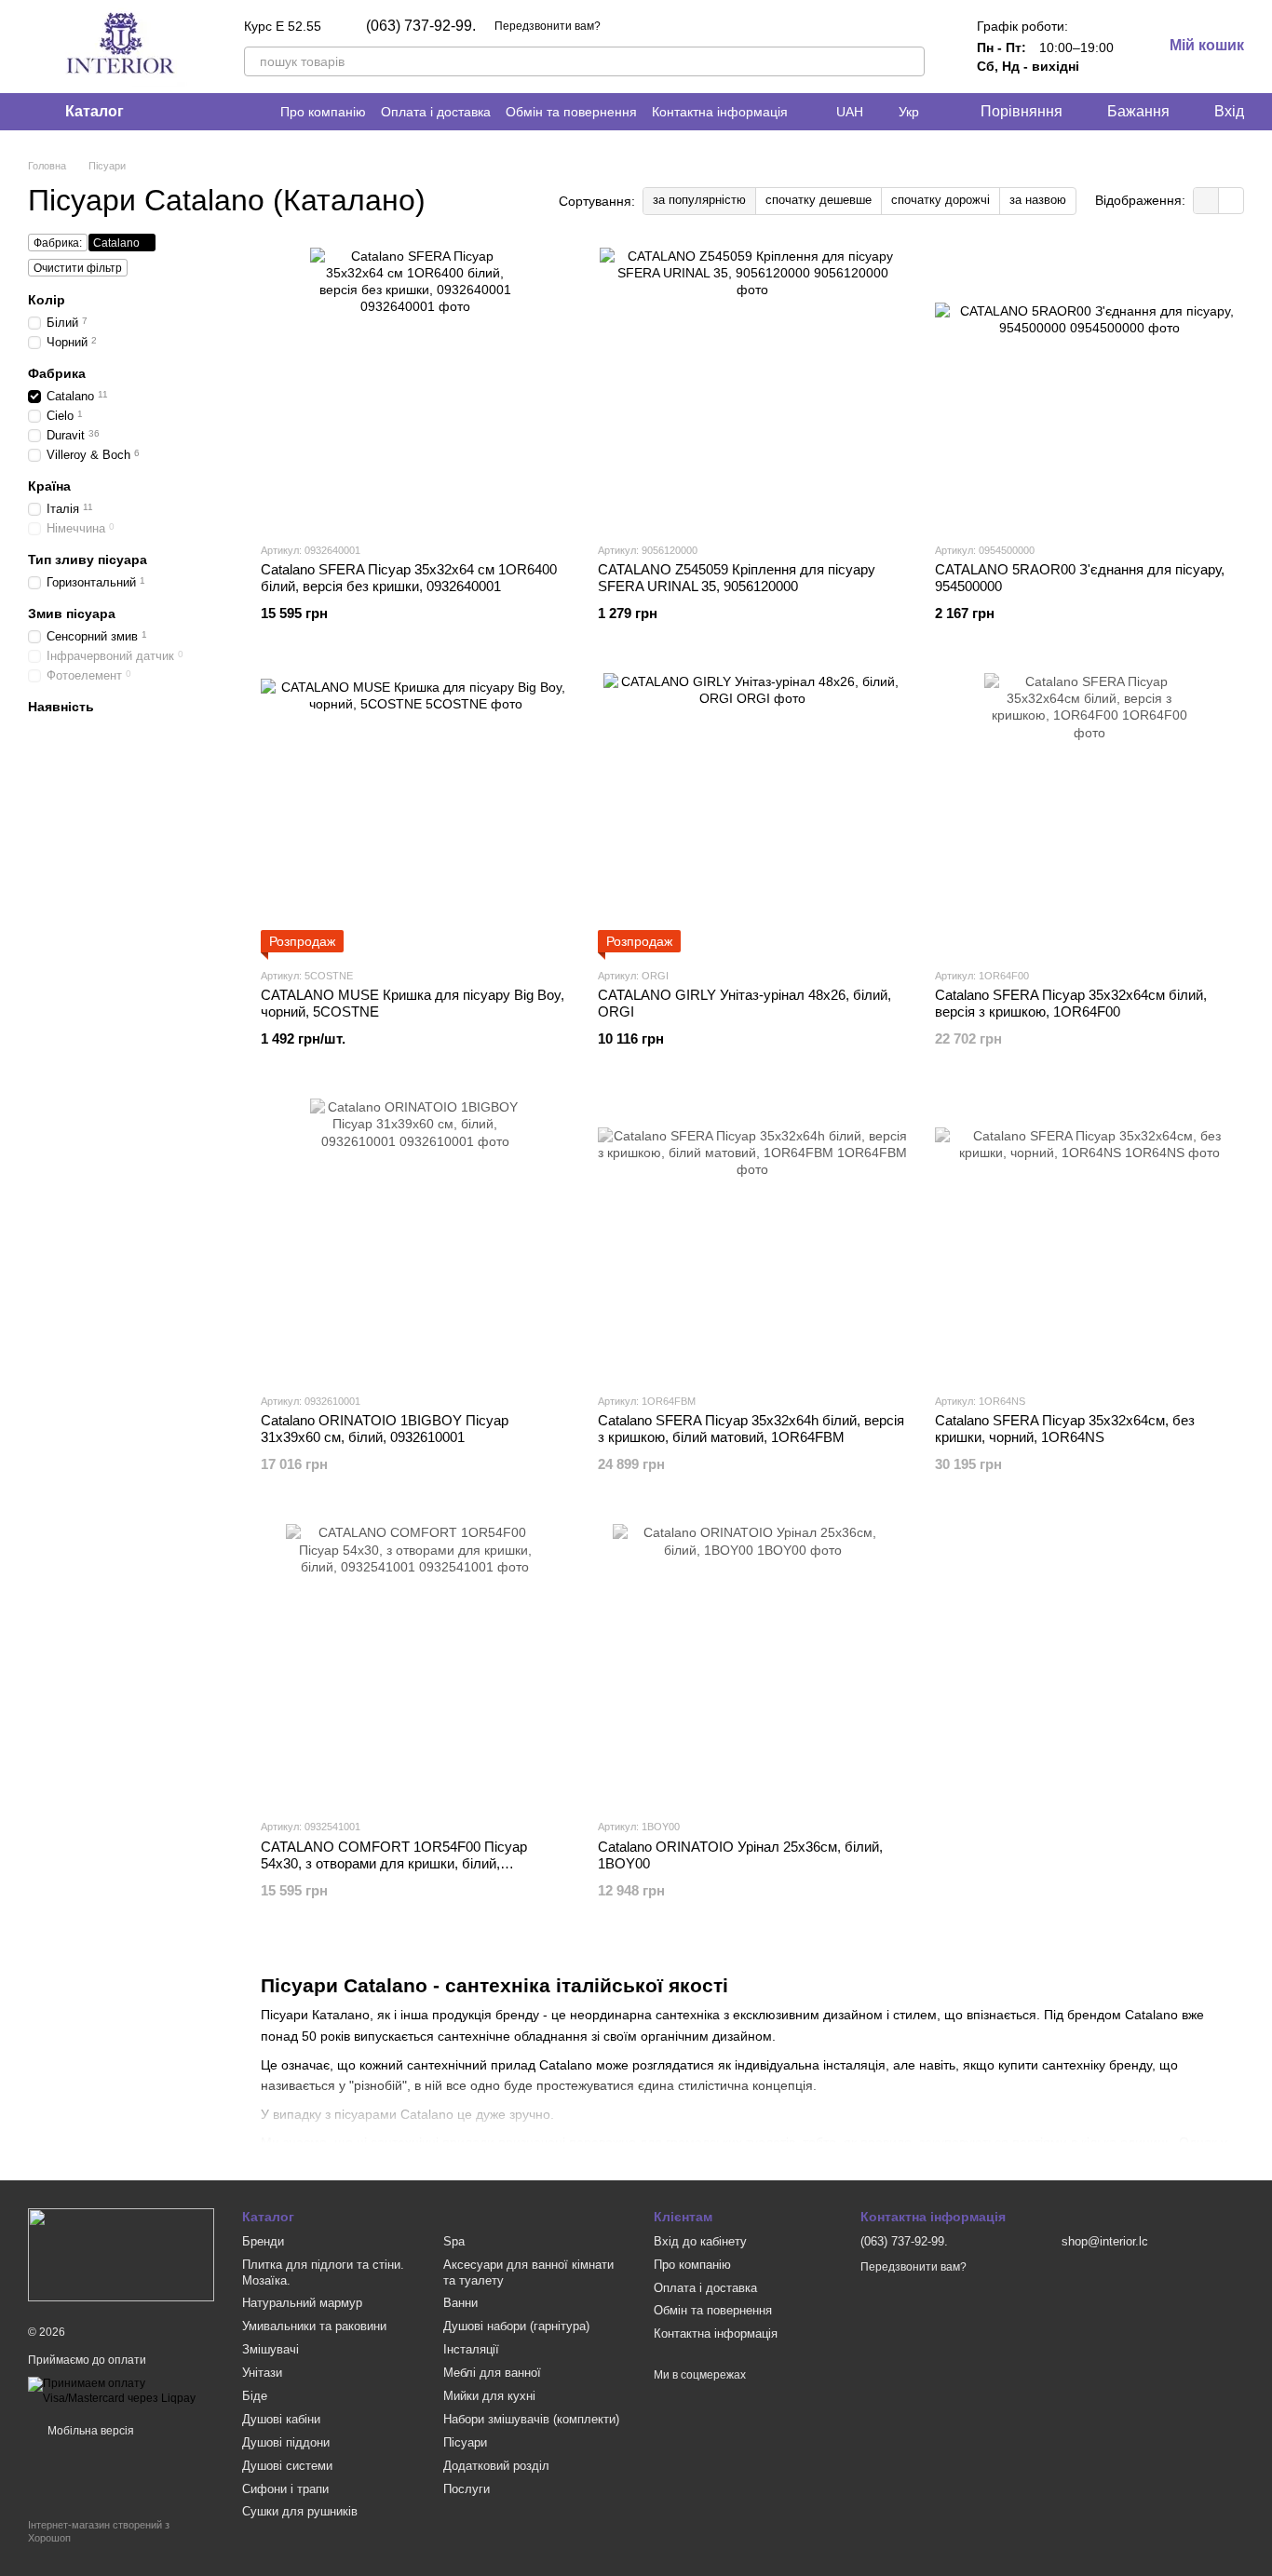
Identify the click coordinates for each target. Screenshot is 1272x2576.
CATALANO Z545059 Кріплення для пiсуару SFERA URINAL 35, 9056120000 (737, 578)
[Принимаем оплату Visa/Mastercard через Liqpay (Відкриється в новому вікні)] (121, 2391)
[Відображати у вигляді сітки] (1206, 201)
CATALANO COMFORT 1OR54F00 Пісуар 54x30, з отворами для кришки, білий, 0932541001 (394, 1863)
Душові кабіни (281, 2419)
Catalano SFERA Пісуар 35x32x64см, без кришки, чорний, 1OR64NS (1065, 1429)
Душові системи (287, 2466)
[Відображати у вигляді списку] (1231, 201)
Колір (47, 300)
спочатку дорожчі (940, 200)
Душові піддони (286, 2442)
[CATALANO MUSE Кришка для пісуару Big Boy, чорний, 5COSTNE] (415, 813)
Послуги (467, 2489)
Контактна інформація (720, 112)
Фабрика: (58, 243)
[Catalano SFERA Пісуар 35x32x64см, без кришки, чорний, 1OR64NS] (1089, 1238)
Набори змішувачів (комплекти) (531, 2419)
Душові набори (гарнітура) (516, 2326)
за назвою (1038, 200)
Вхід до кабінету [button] (700, 2241)
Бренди (263, 2241)
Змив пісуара (72, 614)
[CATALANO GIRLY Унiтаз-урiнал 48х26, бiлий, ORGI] (752, 813)
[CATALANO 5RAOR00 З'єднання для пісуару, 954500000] (1089, 387)
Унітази (262, 2373)
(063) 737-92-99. (421, 26)
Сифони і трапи (285, 2489)
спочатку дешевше (819, 200)
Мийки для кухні (489, 2396)
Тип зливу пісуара (88, 559)
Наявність (61, 706)
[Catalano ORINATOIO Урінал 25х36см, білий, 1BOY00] (752, 1664)
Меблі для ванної (492, 2373)
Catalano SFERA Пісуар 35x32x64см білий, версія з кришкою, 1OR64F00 (1071, 1003)
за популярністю (699, 200)
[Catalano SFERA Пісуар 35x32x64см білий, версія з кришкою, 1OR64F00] (1089, 813)
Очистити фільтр (78, 268)
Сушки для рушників (300, 2511)
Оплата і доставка (436, 112)
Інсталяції (471, 2349)
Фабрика (57, 373)
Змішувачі (271, 2349)
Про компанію (323, 112)
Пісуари (465, 2442)
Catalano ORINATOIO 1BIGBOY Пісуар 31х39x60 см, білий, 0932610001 (385, 1429)
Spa (454, 2241)
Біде (255, 2396)
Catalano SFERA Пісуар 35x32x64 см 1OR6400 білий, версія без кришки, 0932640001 (409, 578)
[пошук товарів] (910, 61)
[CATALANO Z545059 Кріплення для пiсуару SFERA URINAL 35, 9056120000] (752, 387)
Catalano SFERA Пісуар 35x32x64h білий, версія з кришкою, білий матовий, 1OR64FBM (751, 1429)
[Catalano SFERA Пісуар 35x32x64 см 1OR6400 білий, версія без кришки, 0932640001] (415, 387)
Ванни (460, 2303)
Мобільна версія (89, 2431)
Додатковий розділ (496, 2466)
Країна (49, 486)
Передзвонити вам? (548, 26)
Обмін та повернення (571, 112)
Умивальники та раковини (314, 2326)
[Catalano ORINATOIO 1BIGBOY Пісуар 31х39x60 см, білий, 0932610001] (415, 1238)
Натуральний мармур (302, 2303)
